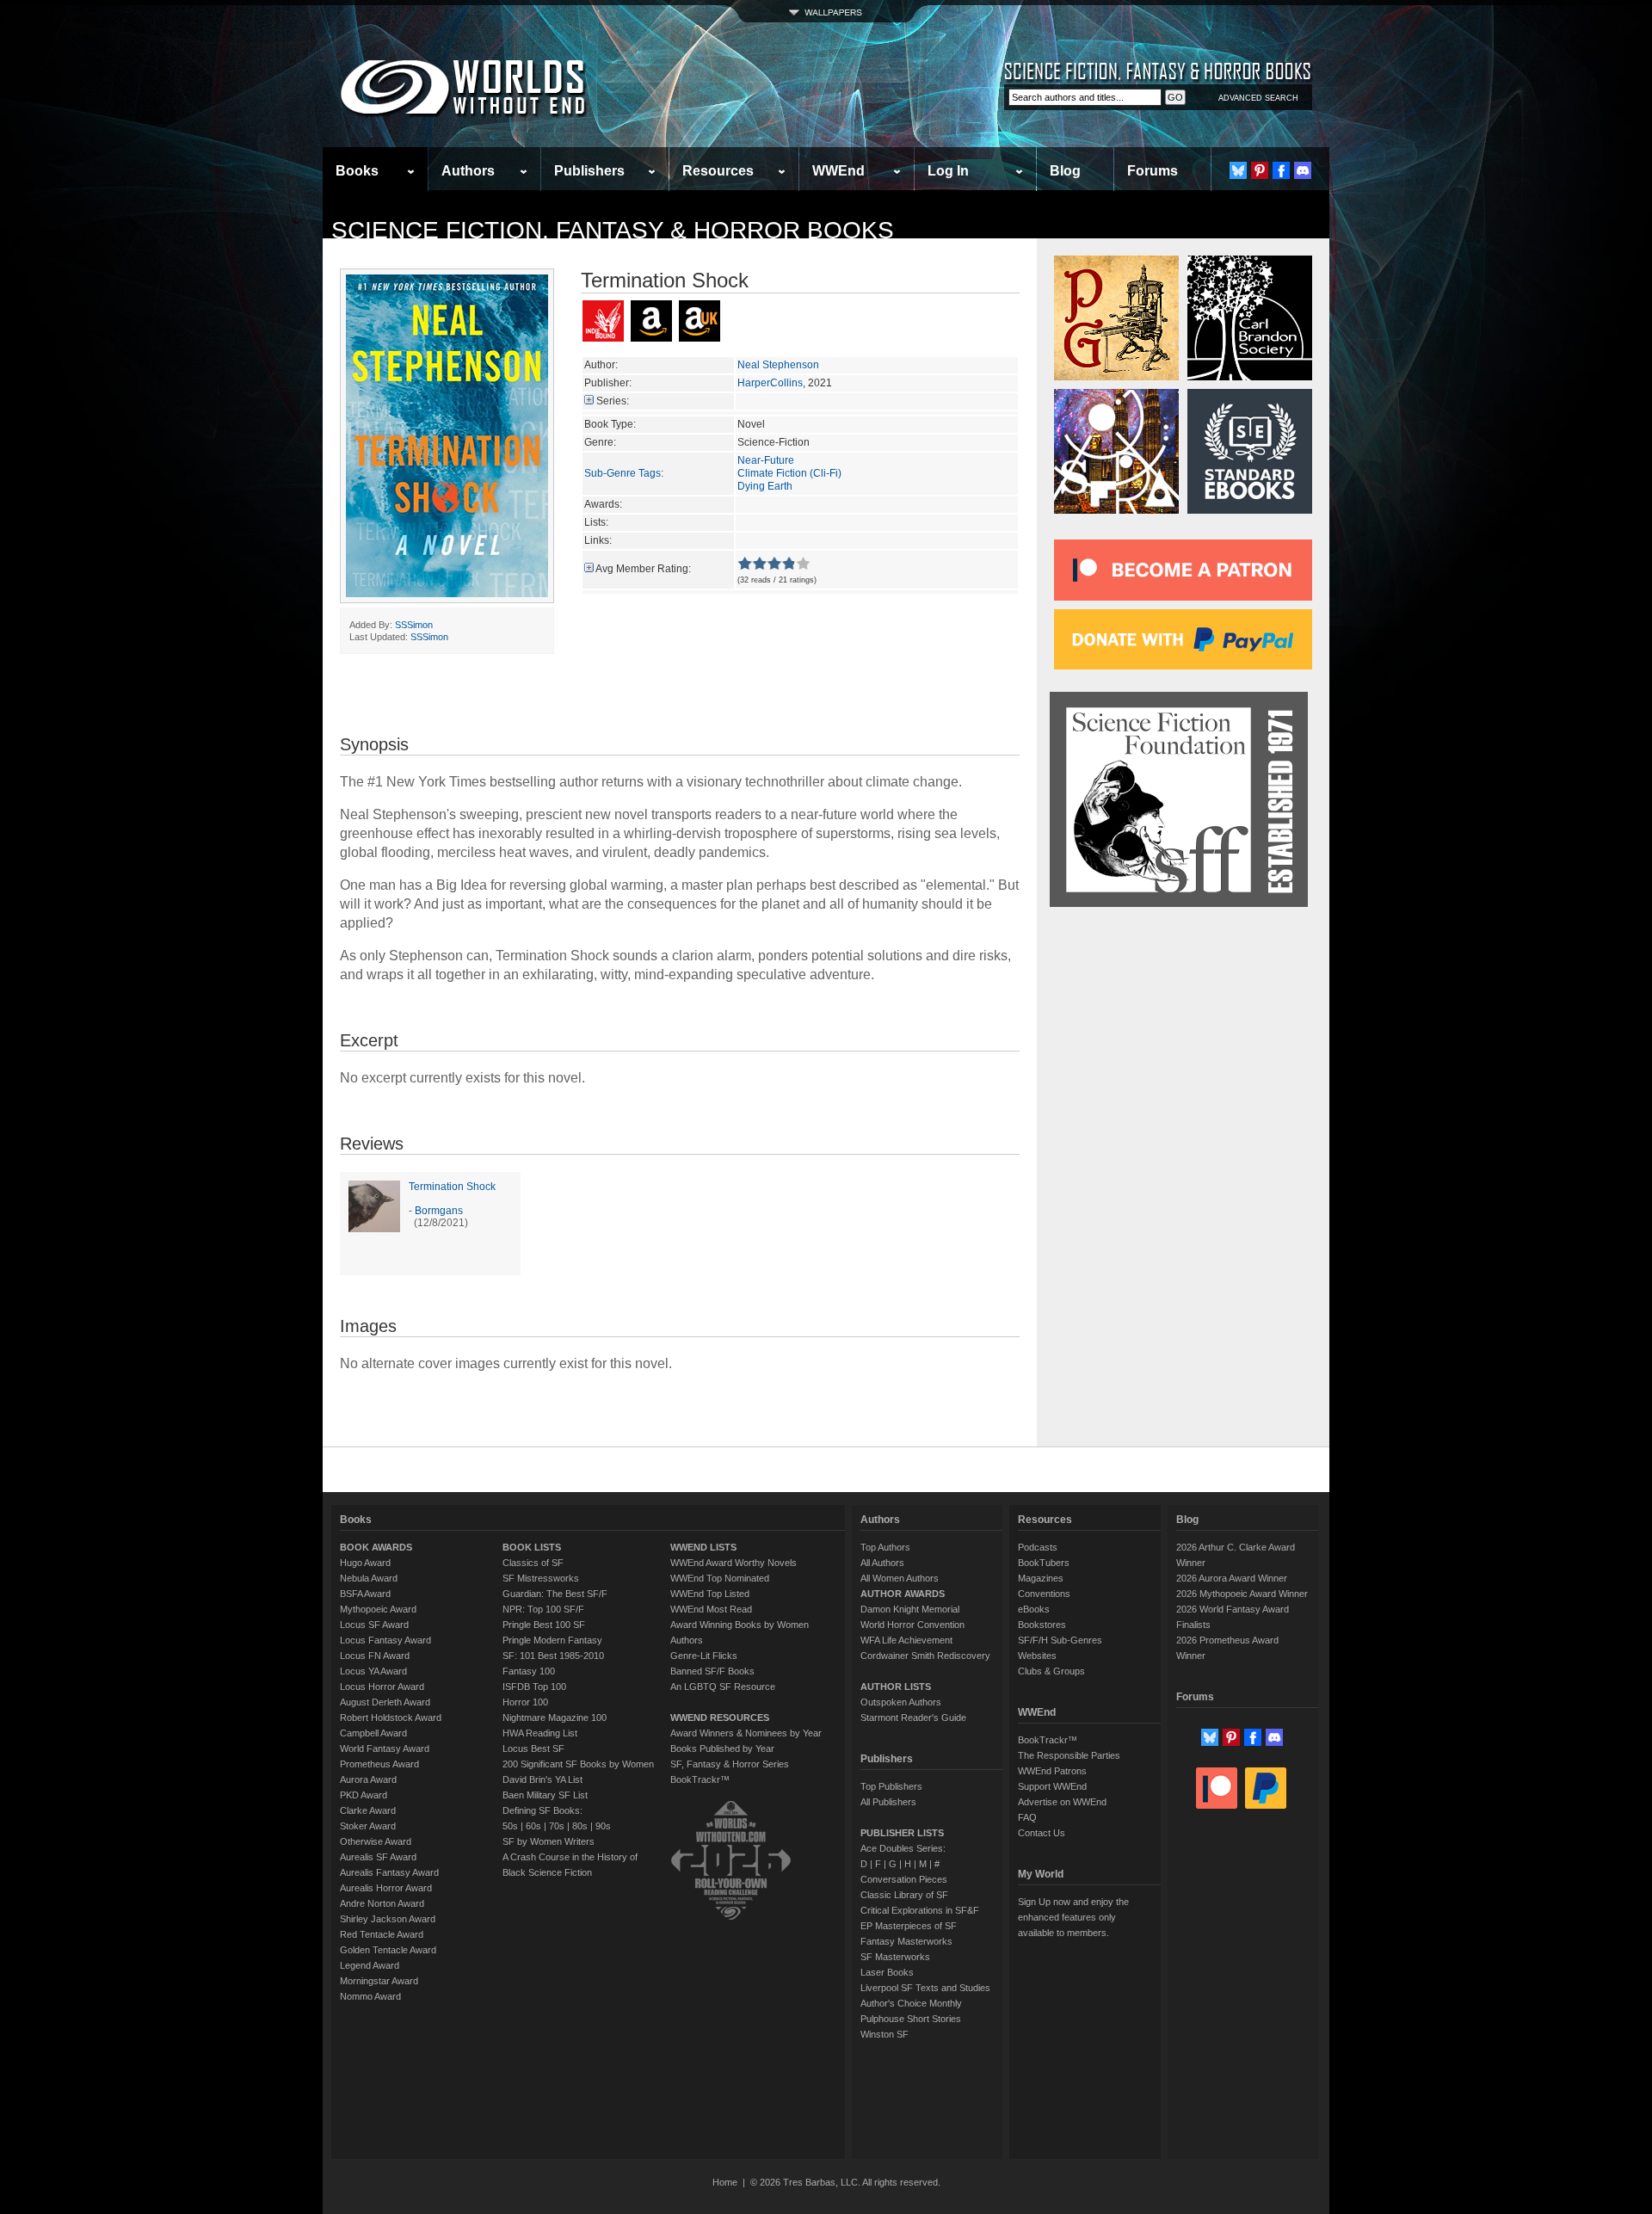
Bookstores (1042, 1625)
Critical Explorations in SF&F (920, 1910)
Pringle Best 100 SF (544, 1625)
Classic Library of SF (904, 1895)
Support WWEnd (1052, 1786)
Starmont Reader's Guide (913, 1718)
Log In (948, 171)
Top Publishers (891, 1786)
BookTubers (1044, 1563)
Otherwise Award (376, 1841)
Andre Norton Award (382, 1903)
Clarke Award (368, 1810)
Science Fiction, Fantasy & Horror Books (613, 230)
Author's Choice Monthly (911, 2003)
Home (725, 2182)
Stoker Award (368, 1826)
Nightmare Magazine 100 (555, 1718)
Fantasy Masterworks (906, 1941)
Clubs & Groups (1051, 1671)
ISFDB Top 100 (534, 1687)
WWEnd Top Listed (710, 1594)
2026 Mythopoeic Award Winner (1242, 1594)
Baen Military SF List (545, 1795)
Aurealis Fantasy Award (389, 1872)
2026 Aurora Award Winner (1232, 1578)
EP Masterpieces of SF (909, 1926)
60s (533, 1826)
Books (357, 171)
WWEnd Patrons (1052, 1771)
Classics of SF (533, 1563)
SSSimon (414, 625)
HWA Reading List (540, 1733)
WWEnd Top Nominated (720, 1578)
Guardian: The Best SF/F (555, 1594)
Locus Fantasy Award (385, 1640)
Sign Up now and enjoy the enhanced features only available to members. (1073, 1917)
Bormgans (439, 1211)
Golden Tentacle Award (388, 1950)
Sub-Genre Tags (623, 473)
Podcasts (1038, 1547)
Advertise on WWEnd (1062, 1802)
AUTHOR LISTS (896, 1687)
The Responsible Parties (1069, 1755)
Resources (718, 171)
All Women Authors (900, 1578)
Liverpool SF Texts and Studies (925, 1988)
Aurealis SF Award (378, 1857)
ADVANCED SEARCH (1258, 98)
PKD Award (364, 1795)
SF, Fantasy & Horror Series (730, 1764)
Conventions (1044, 1594)
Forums (1153, 171)
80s (580, 1826)
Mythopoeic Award (378, 1609)
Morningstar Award (379, 1981)
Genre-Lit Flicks (704, 1656)
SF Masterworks (895, 1957)
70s (557, 1826)
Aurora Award (368, 1779)
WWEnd (838, 171)
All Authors (882, 1563)
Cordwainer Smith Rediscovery (925, 1656)
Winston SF (885, 2034)
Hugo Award (365, 1563)
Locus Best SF (533, 1748)
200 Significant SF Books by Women (578, 1764)
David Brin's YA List (542, 1779)
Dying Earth (765, 486)
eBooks (1034, 1609)
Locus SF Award (374, 1625)
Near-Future (766, 460)
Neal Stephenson (778, 365)
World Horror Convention (912, 1625)
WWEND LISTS (703, 1547)
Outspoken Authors (901, 1702)
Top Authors (885, 1547)
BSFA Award (365, 1594)
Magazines (1041, 1578)
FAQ (1027, 1817)
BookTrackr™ (700, 1779)
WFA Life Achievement (906, 1640)
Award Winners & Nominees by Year (746, 1733)
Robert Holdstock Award (391, 1718)
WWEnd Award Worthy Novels (734, 1563)
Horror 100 (525, 1702)
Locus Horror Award (382, 1687)
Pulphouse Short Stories (911, 2019)
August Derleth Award (385, 1702)
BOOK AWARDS (376, 1547)
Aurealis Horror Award (386, 1888)
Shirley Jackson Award (388, 1919)
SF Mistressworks (541, 1578)
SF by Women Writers (549, 1841)
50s (510, 1826)
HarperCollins (770, 383)
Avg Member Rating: (643, 569)
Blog (1065, 171)
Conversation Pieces (904, 1879)
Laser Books (887, 1972)
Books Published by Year (722, 1748)
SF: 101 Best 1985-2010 (553, 1656)
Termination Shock (452, 1187)
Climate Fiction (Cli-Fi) (789, 473)
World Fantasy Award (385, 1748)
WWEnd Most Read (711, 1609)
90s (603, 1826)
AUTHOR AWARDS (903, 1594)
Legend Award (370, 1965)
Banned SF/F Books (712, 1671)
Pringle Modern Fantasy (552, 1640)
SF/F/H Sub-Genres (1060, 1640)
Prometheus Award (379, 1764)
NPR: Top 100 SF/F (543, 1609)
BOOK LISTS (532, 1547)
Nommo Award (370, 1996)
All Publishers (888, 1802)
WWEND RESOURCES (720, 1718)
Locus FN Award (375, 1656)
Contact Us (1042, 1833)
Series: (613, 401)
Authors (468, 171)
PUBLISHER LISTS (902, 1833)
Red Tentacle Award (382, 1934)
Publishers (589, 171)
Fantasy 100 (529, 1671)
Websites (1037, 1656)
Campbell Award (373, 1733)
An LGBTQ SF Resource (723, 1687)
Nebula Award (369, 1578)
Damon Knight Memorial (910, 1609)
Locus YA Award (373, 1671)
